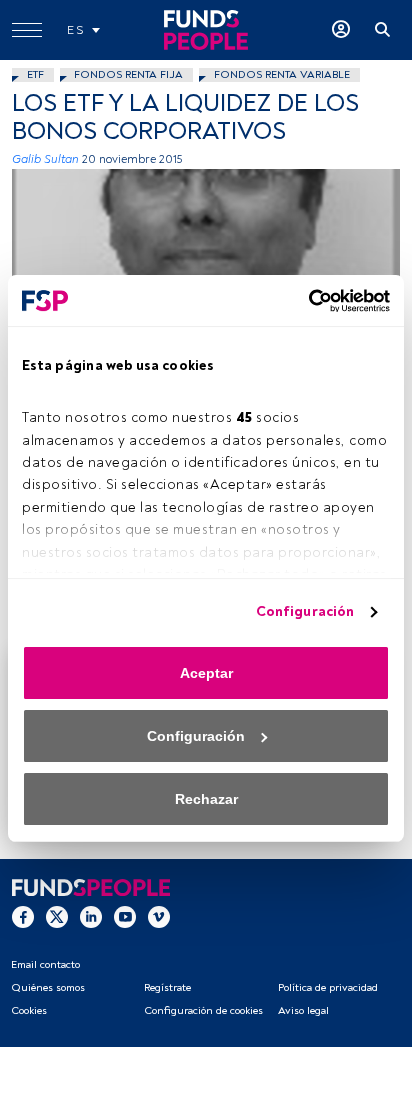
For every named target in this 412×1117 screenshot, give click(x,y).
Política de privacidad (328, 987)
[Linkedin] (91, 916)
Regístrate (167, 987)
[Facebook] (23, 916)
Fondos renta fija (128, 74)
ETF (35, 74)
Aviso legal (303, 1010)
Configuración (305, 611)
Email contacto (45, 964)
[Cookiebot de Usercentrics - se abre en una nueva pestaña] (302, 301)
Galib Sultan (45, 159)
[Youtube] (125, 916)
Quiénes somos (48, 987)
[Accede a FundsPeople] (341, 30)
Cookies (29, 1010)
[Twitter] (57, 916)
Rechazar (206, 799)
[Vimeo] (159, 916)
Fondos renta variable (282, 74)
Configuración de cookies (203, 1010)
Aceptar (206, 673)
